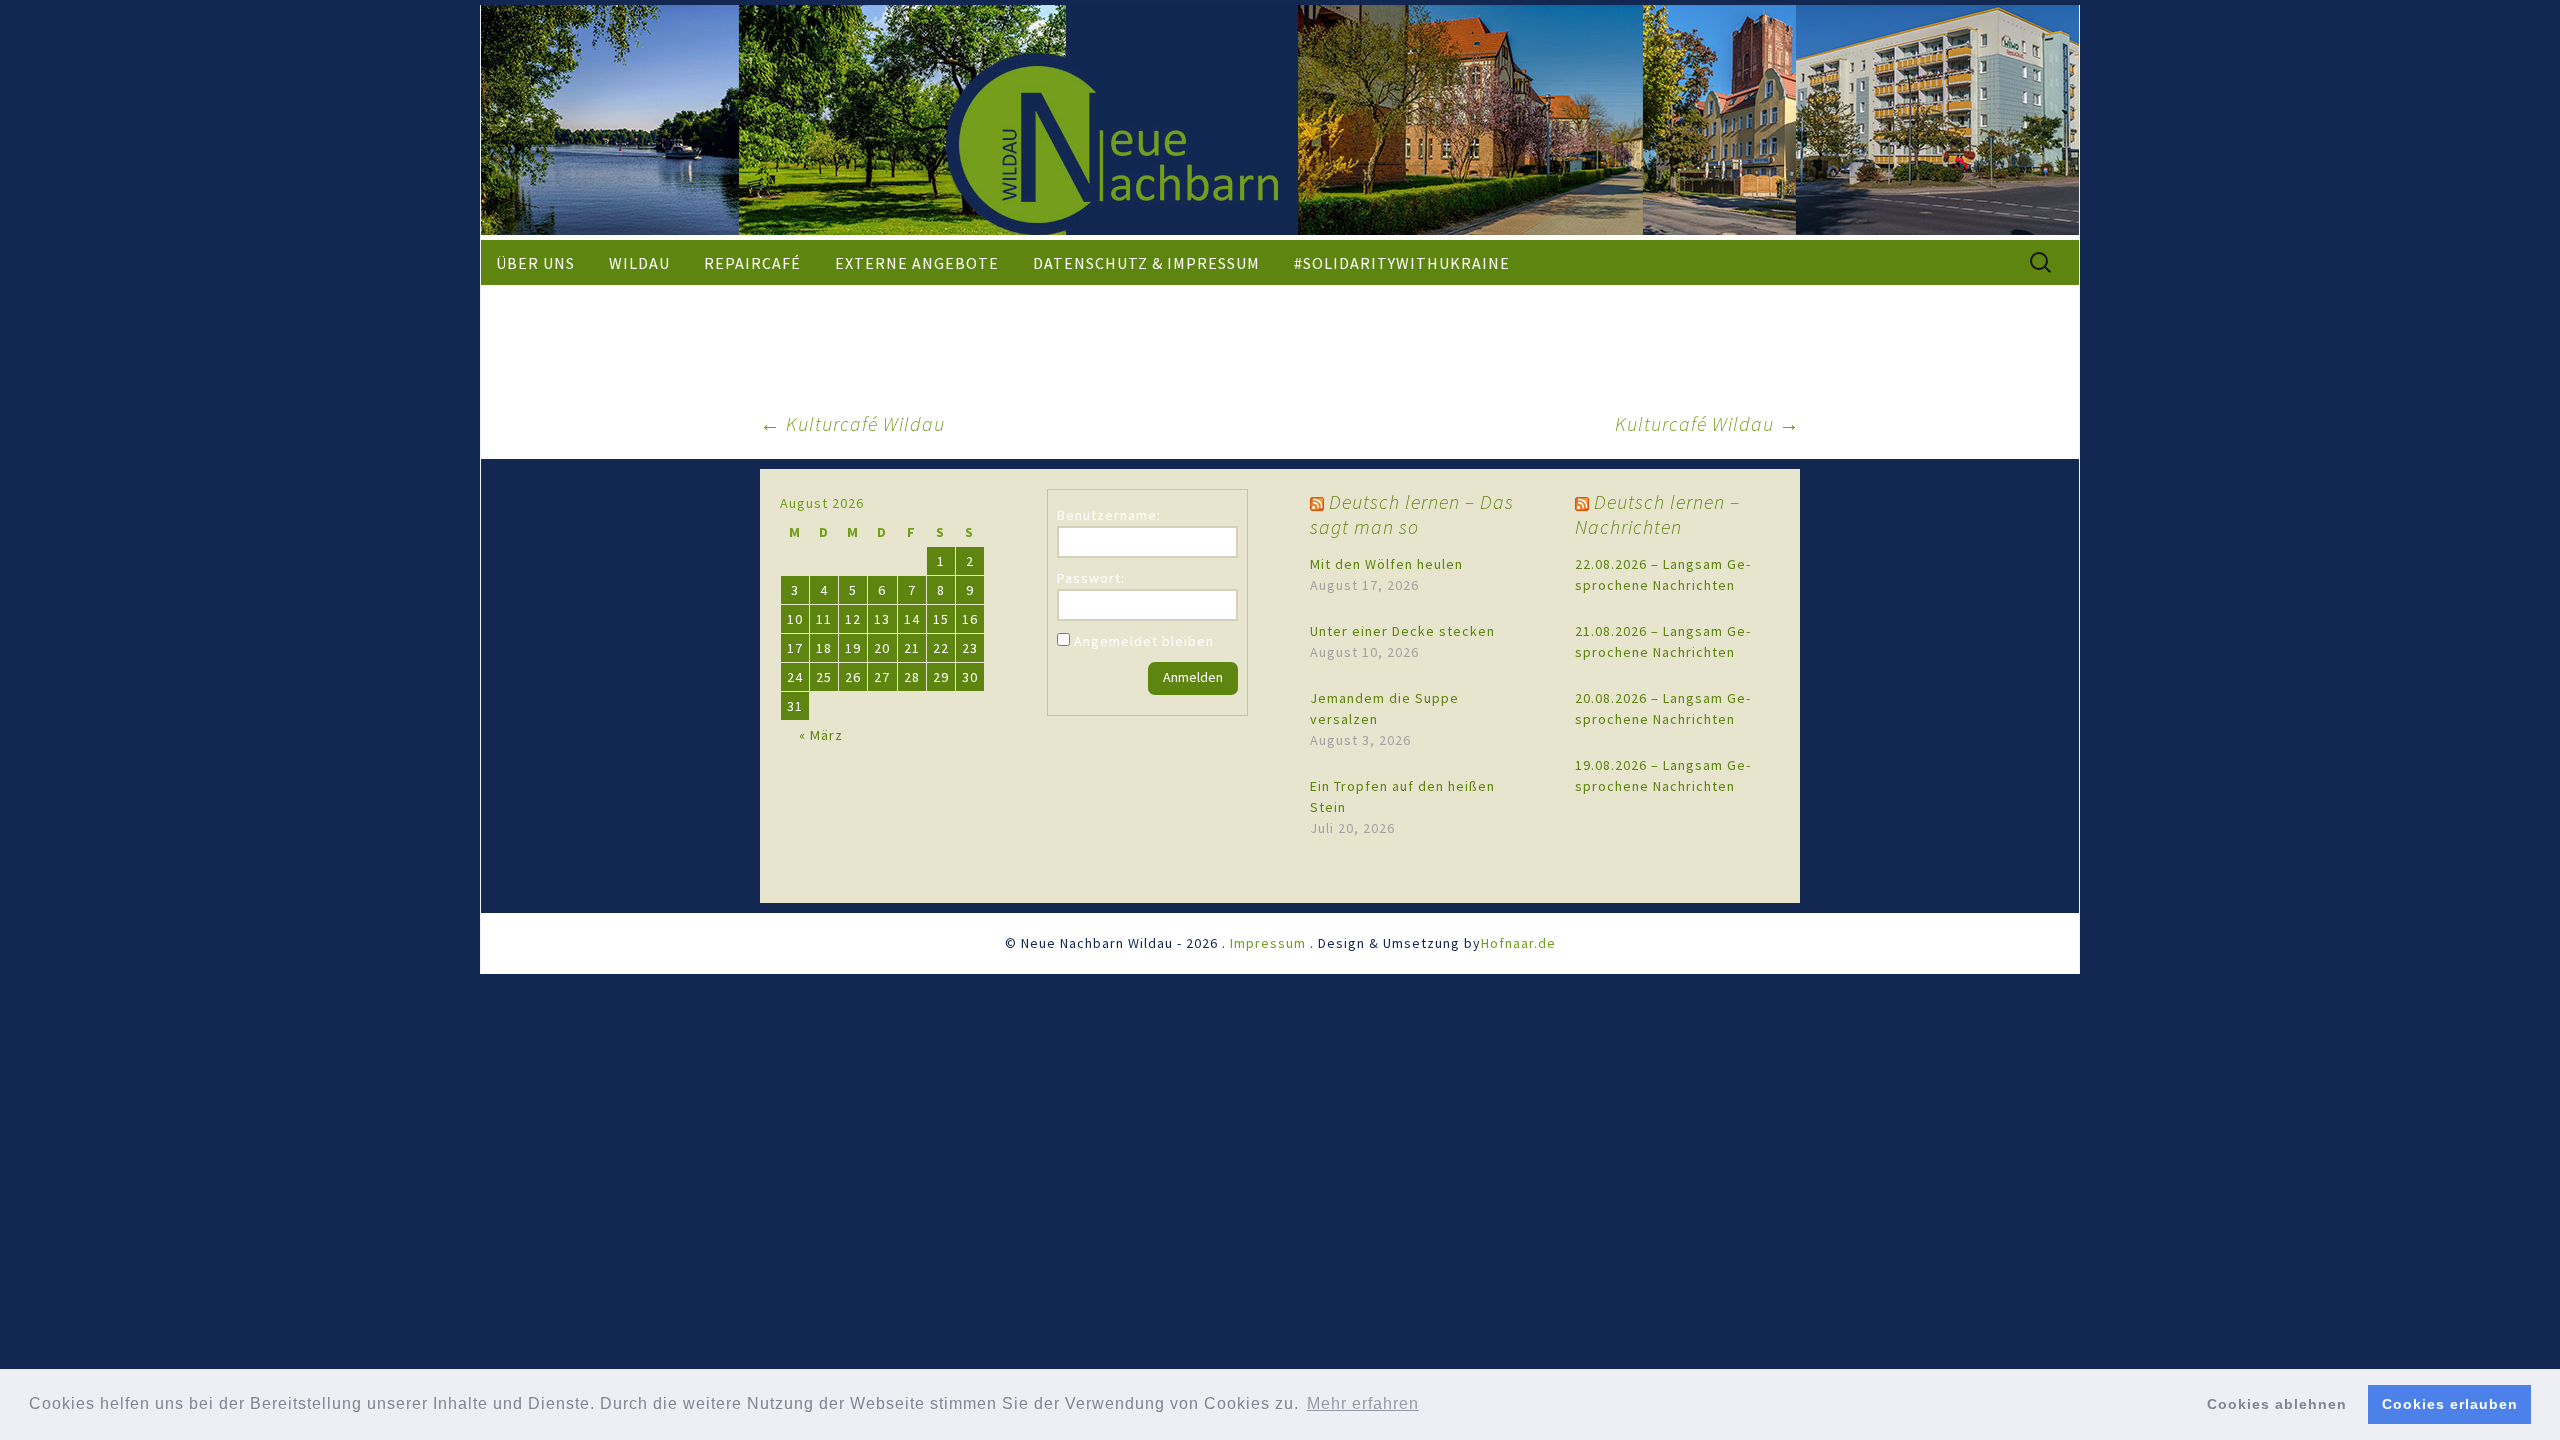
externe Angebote (917, 263)
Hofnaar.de (1518, 943)
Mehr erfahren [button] (1363, 1403)
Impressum (1268, 943)
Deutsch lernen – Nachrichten (1657, 514)
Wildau (639, 263)
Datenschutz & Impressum (1146, 263)
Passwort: (1091, 578)
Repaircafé (752, 263)
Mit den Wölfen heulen (1386, 564)
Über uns (535, 263)
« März (821, 735)
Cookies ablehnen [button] (2277, 1404)
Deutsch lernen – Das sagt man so (1412, 514)
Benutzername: (1109, 515)
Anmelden (1193, 677)
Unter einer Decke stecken (1402, 631)
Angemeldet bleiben (1144, 641)
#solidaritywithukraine (1402, 263)
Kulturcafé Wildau (852, 423)
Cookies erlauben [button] (2450, 1404)
